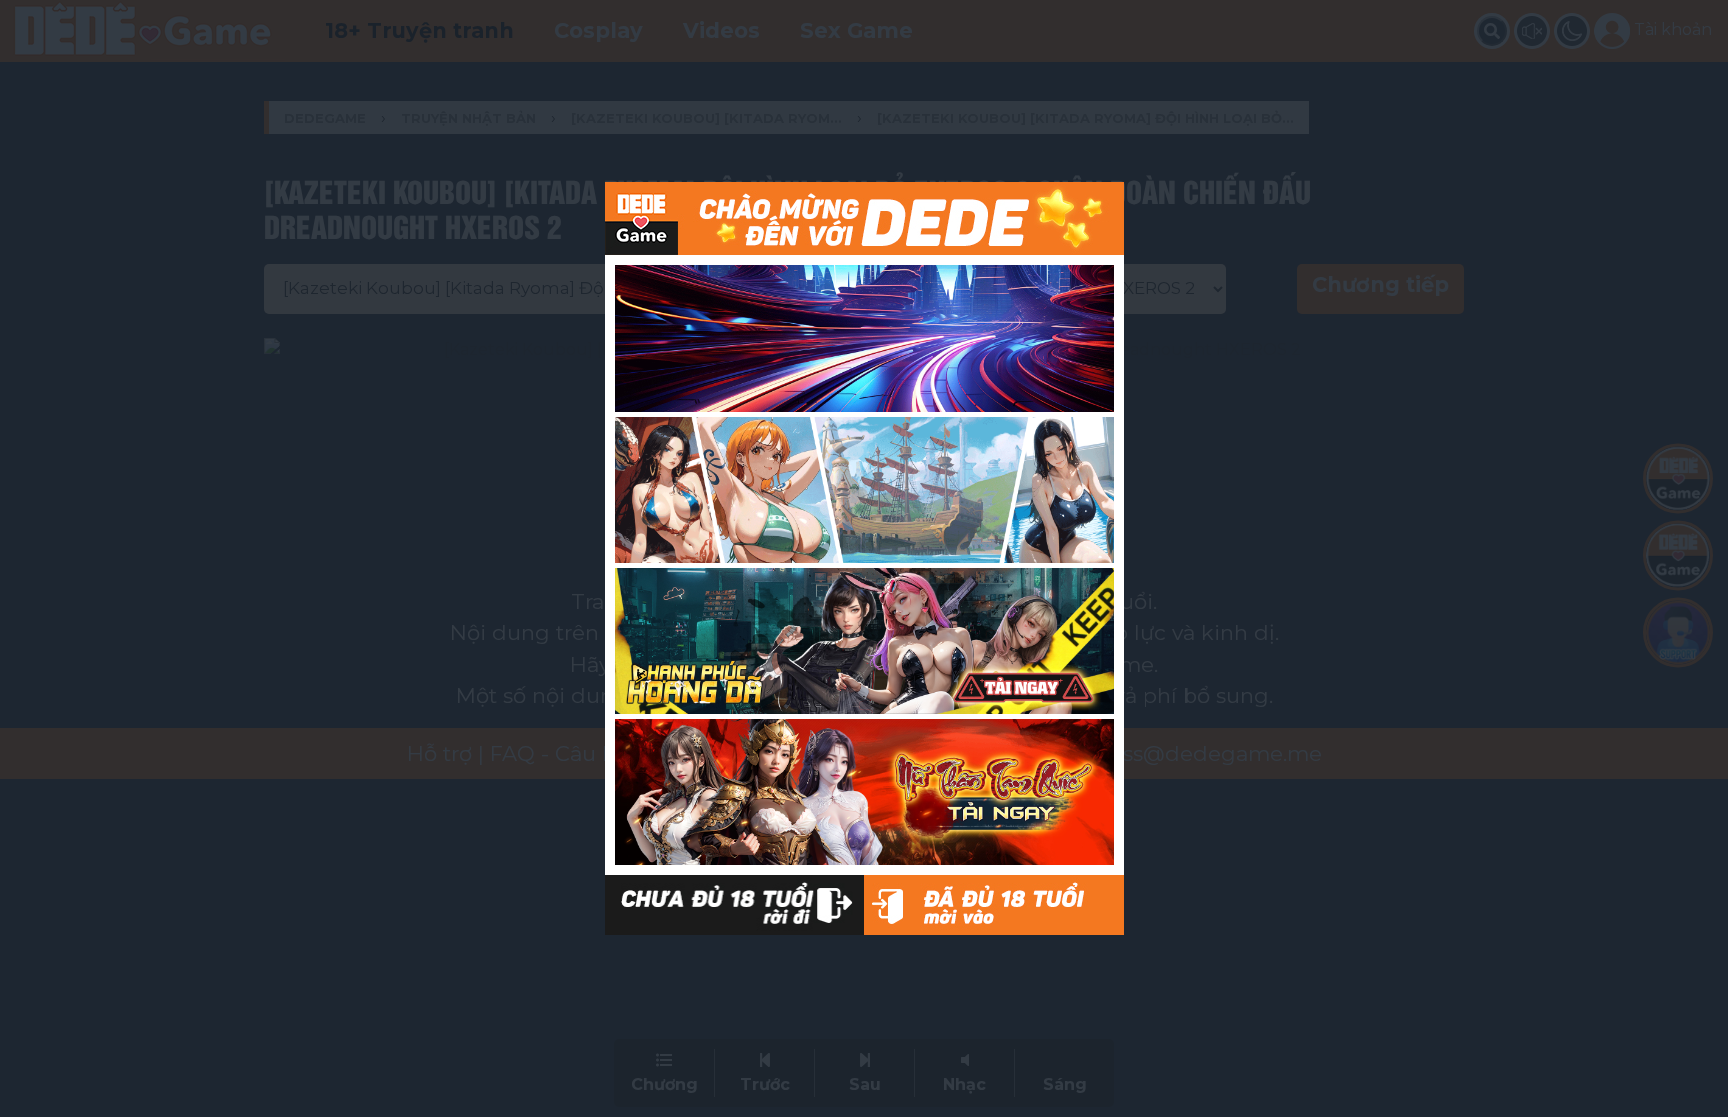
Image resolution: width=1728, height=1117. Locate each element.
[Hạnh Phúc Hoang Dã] (864, 641)
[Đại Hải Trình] (864, 490)
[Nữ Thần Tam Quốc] (864, 792)
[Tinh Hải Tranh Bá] (864, 338)
